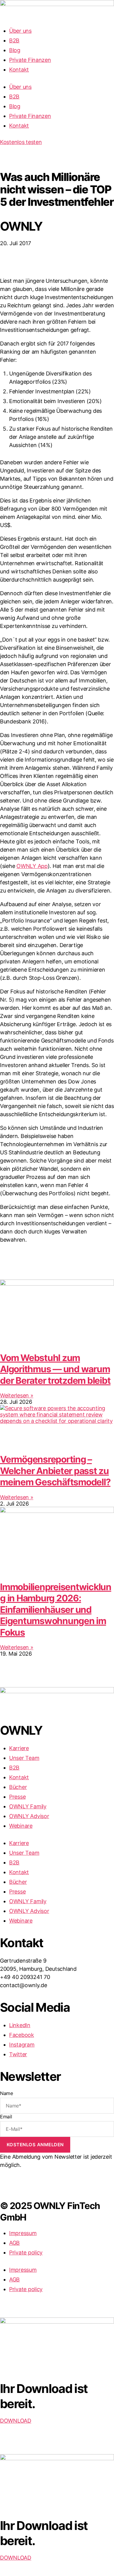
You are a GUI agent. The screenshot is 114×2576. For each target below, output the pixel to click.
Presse (17, 1797)
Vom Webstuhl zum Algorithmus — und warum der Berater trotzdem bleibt (55, 1369)
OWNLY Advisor (29, 1816)
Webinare (21, 1826)
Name (7, 2093)
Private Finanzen (30, 60)
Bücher (18, 1787)
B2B (14, 40)
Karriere (19, 1748)
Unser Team (24, 1758)
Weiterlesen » (17, 1395)
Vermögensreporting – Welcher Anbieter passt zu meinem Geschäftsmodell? (55, 1471)
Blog (15, 50)
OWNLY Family (28, 1806)
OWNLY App (32, 866)
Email (6, 2117)
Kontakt (19, 70)
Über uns (20, 31)
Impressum (23, 2233)
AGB (14, 2243)
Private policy (26, 2252)
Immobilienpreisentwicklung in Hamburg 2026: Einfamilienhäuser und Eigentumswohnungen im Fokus (56, 1610)
